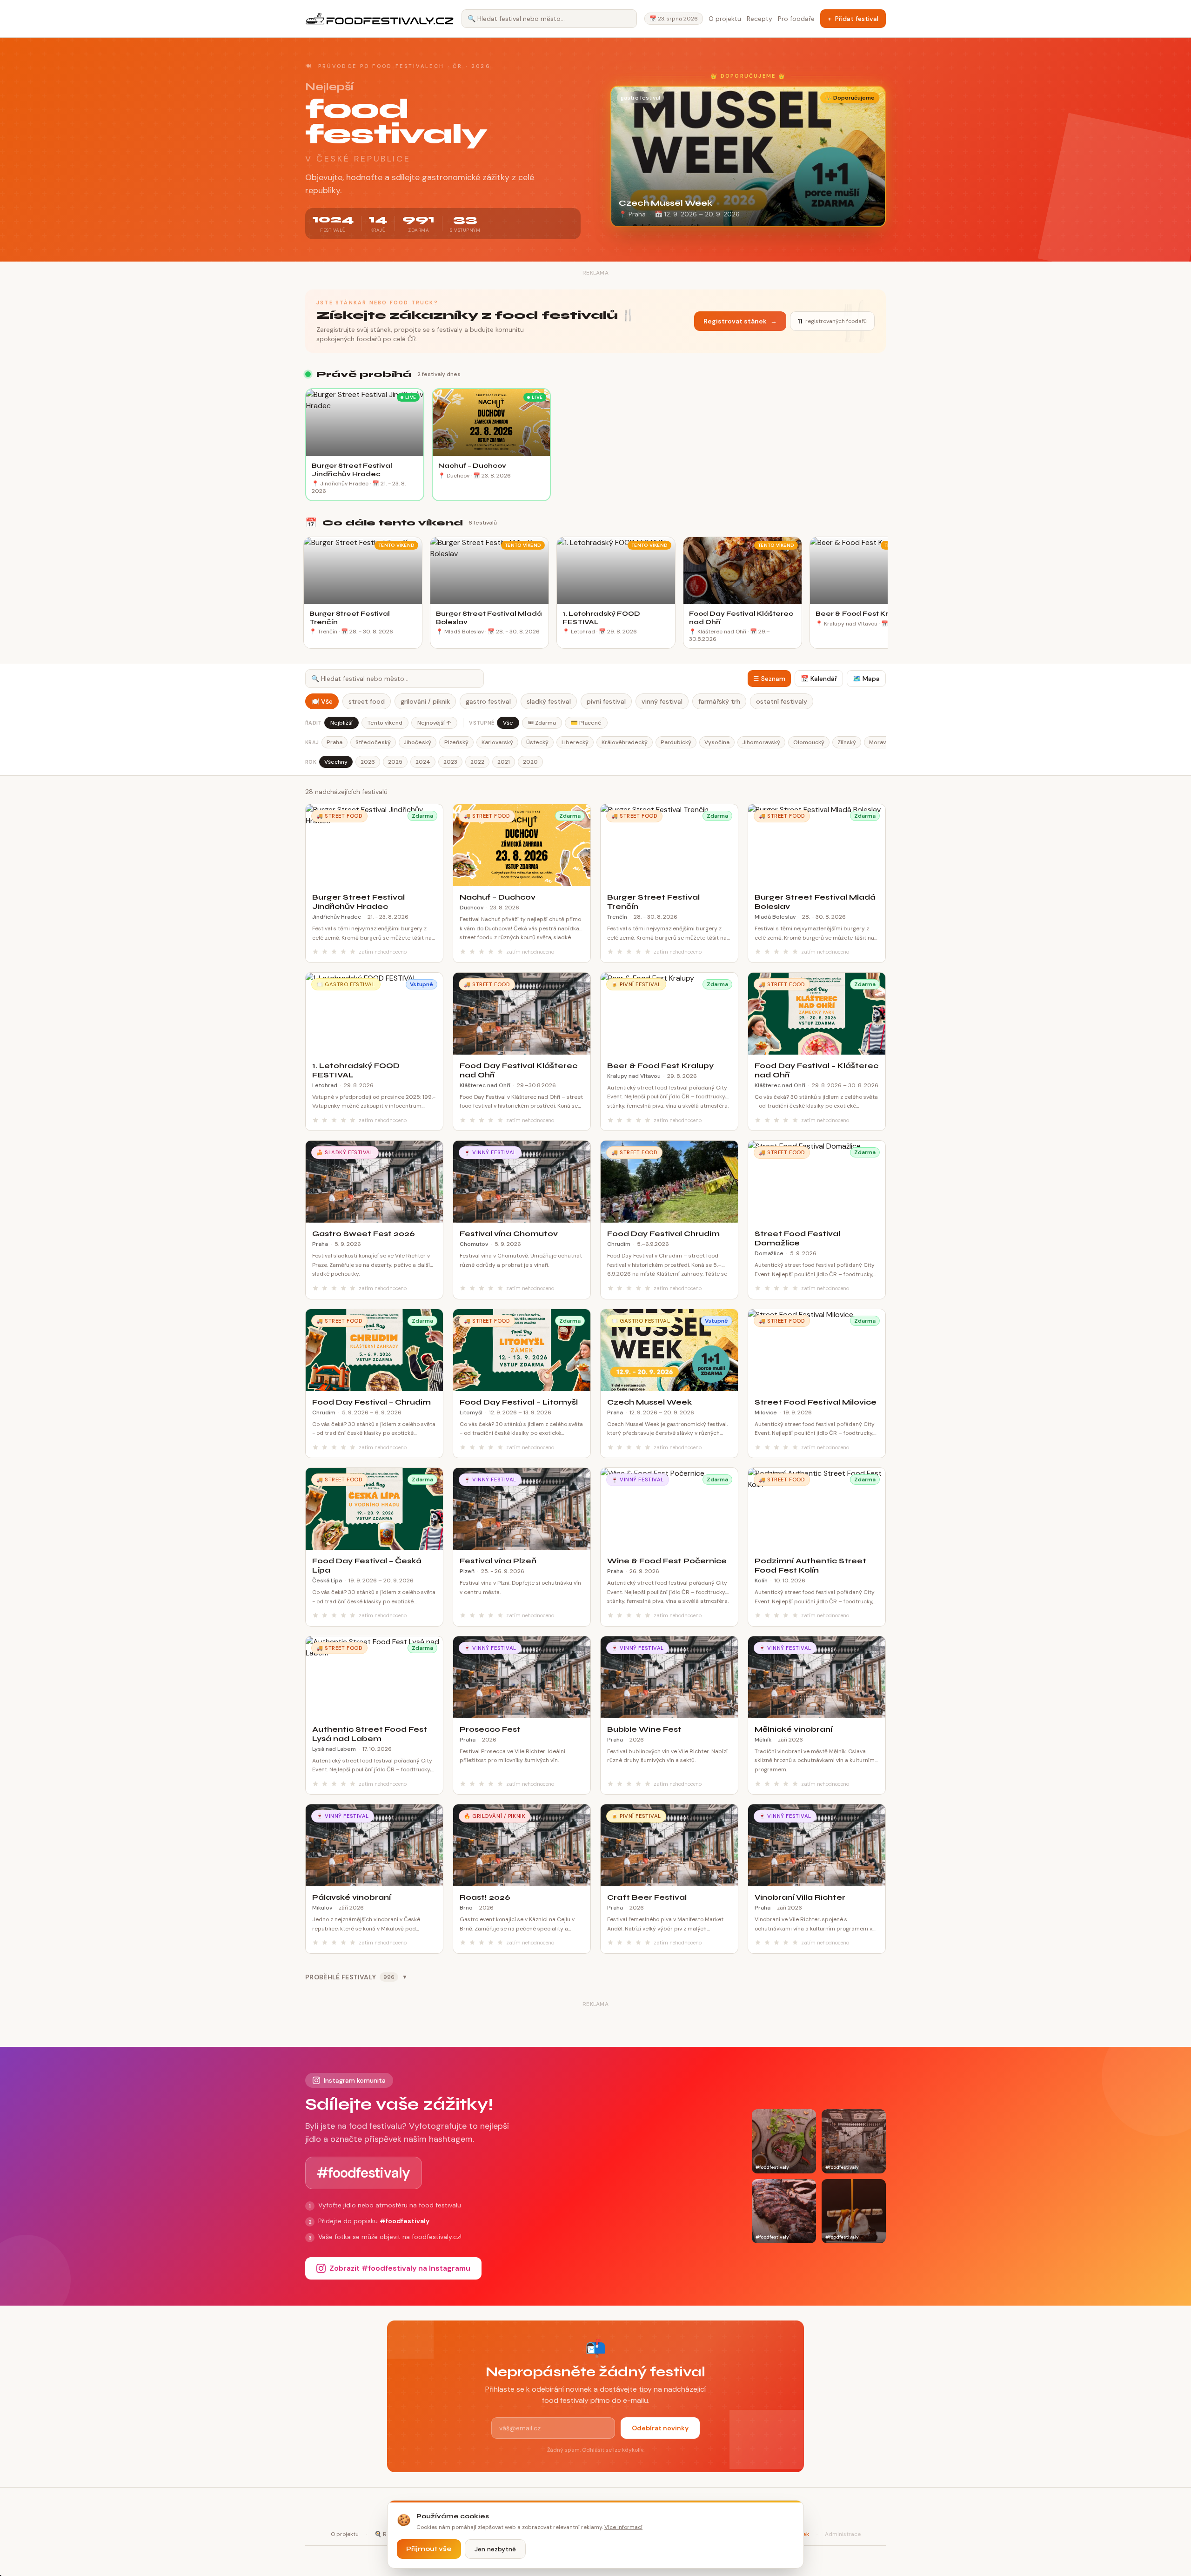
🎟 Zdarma (542, 723)
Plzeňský (456, 742)
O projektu (725, 19)
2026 (368, 762)
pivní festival (606, 701)
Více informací (623, 2527)
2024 (423, 762)
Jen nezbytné (495, 2549)
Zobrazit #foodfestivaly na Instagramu (400, 2268)
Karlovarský (497, 742)
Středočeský (373, 742)
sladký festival (549, 701)
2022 (477, 762)
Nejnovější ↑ (434, 723)
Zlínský (847, 742)
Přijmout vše (429, 2549)
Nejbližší (341, 723)
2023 (450, 762)
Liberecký (575, 742)
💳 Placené (586, 723)
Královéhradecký (625, 742)
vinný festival (662, 701)
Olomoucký (809, 742)
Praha (335, 742)
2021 (504, 762)
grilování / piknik (425, 701)
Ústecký (537, 742)
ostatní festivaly (782, 701)
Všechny (336, 762)
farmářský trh (719, 701)
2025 (395, 762)
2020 (530, 762)
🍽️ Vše (322, 701)
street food (367, 701)
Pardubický (676, 742)
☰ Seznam (769, 679)
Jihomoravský (761, 742)
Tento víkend (385, 723)
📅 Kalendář (819, 679)
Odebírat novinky (660, 2428)
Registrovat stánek (740, 321)
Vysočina (717, 742)
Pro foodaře (796, 19)
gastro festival (488, 701)
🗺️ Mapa (866, 679)
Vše (508, 723)
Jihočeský (418, 742)
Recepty (759, 19)
